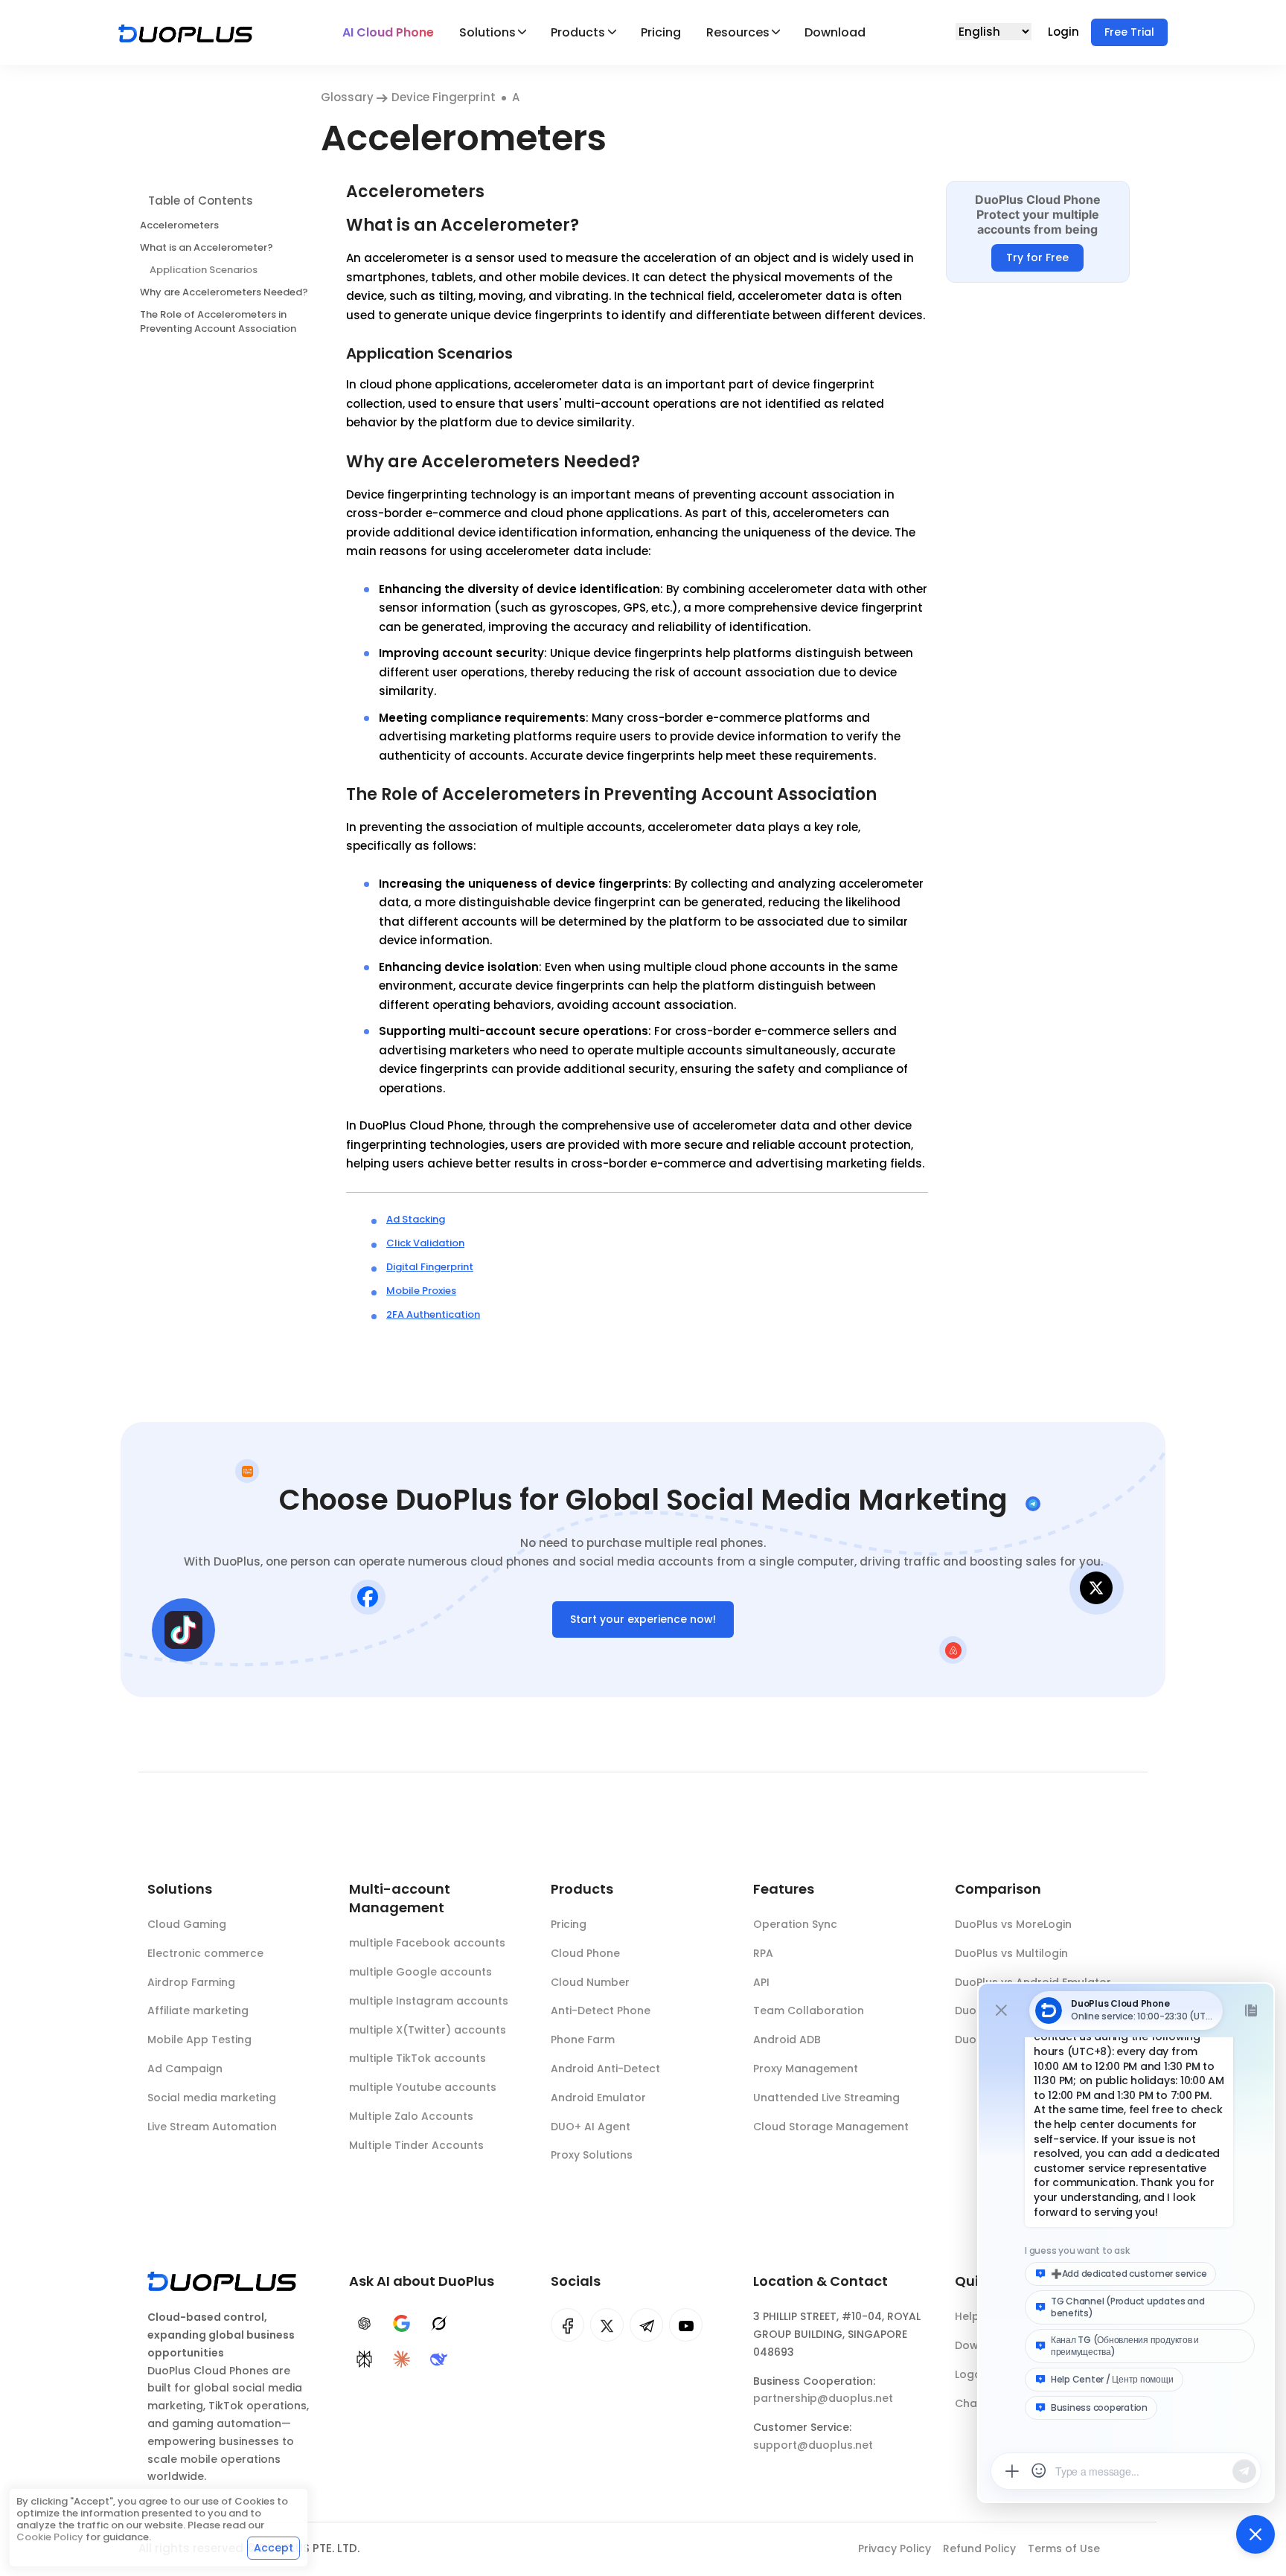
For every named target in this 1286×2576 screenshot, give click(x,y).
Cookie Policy (50, 2537)
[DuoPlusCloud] (607, 2325)
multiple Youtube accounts (423, 2087)
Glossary (349, 97)
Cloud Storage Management (831, 2127)
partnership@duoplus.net (823, 2398)
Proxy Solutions (592, 2155)
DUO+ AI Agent (591, 2127)
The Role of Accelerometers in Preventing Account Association (218, 321)
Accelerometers (179, 224)
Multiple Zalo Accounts (411, 2116)
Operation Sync (795, 1924)
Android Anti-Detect (605, 2069)
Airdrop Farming (191, 1982)
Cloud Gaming (187, 1924)
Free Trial (1129, 32)
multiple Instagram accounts (429, 2001)
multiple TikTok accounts (418, 2058)
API (761, 1982)
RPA (763, 1953)
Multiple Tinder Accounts (416, 2145)
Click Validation (425, 1243)
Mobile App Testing (199, 2040)
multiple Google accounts (420, 1972)
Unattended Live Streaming (826, 2098)
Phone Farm (583, 2040)
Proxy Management (806, 2069)
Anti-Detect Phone (601, 2011)
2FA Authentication (433, 1314)
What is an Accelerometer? (207, 247)
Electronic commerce (205, 1953)
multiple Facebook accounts (427, 1943)
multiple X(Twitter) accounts (428, 2030)
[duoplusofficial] (567, 2325)
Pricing (661, 32)
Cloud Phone (585, 1953)
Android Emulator (598, 2098)
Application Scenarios (204, 269)
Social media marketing (212, 2098)
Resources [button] (738, 32)
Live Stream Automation (212, 2127)
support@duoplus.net (813, 2445)
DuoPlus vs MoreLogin (1013, 1924)
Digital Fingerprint (430, 1267)
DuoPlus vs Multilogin (1011, 1953)
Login (1065, 32)
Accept (273, 2548)
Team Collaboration (809, 2011)
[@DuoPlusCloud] (686, 2325)
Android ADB (787, 2040)
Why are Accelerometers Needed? (224, 291)
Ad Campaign (185, 2069)
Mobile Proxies (421, 1291)
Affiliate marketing (198, 2011)
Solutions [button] (487, 32)
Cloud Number (590, 1982)
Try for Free (1037, 257)
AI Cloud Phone (388, 32)
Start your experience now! (643, 1619)
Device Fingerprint (444, 97)
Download (835, 32)
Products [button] (578, 32)
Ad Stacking (416, 1219)
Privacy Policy (895, 2548)
